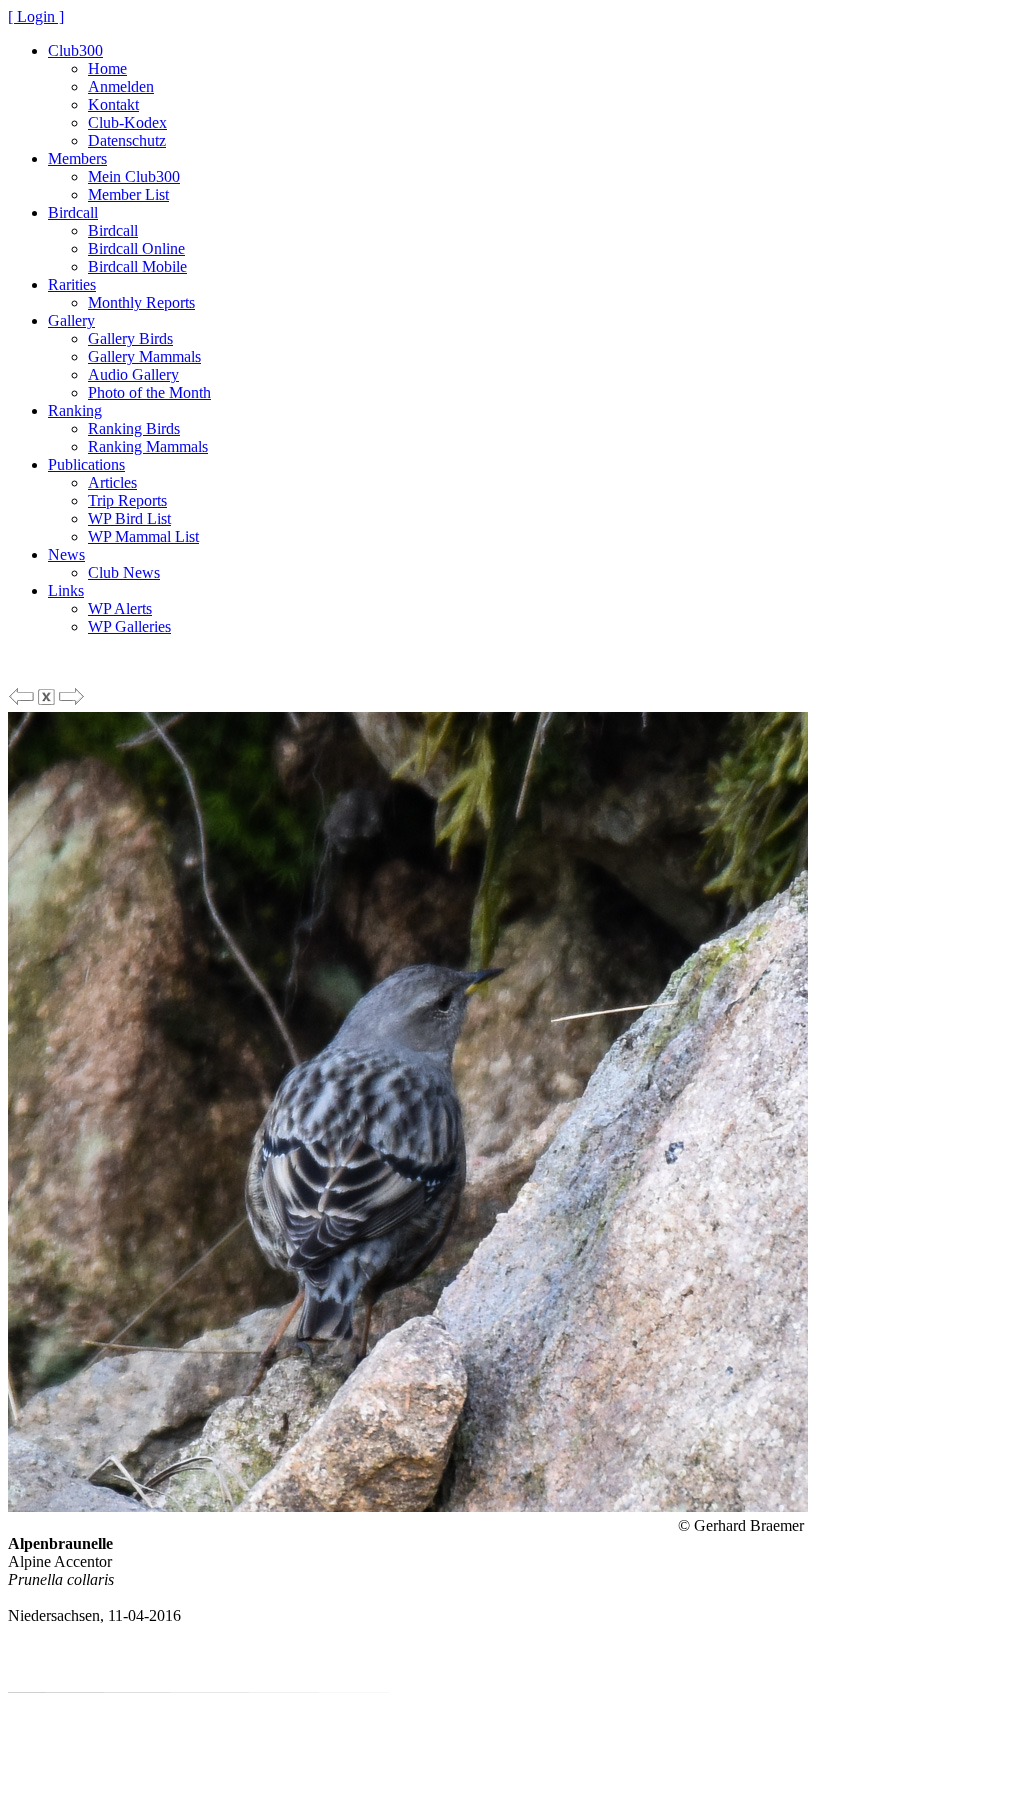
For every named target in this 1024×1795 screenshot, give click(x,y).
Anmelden (121, 86)
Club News (124, 572)
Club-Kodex (127, 122)
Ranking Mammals (148, 446)
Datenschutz (127, 140)
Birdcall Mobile (137, 266)
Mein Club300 (134, 176)
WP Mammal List (143, 536)
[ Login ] (36, 16)
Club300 (75, 50)
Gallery (71, 320)
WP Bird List (129, 518)
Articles (112, 482)
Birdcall (73, 212)
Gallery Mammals (144, 356)
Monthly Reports (141, 302)
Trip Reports (127, 500)
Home (107, 68)
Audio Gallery (133, 374)
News (66, 554)
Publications (86, 464)
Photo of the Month (149, 392)
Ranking (75, 410)
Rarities (72, 284)
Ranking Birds (134, 428)
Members (77, 158)
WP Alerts (120, 608)
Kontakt (113, 104)
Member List (128, 194)
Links (66, 590)
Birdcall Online (136, 248)
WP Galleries (129, 626)
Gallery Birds (130, 338)
